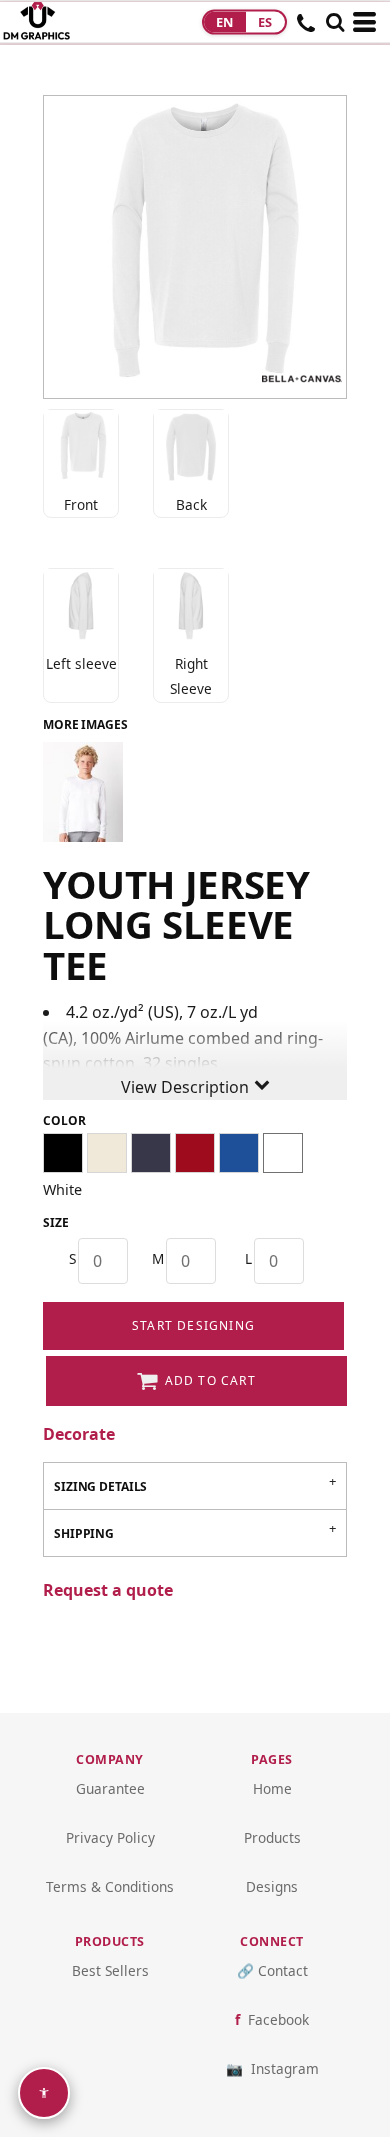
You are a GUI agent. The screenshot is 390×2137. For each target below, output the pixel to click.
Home (272, 1788)
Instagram (285, 2068)
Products (272, 1837)
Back (191, 504)
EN (225, 22)
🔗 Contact (272, 1970)
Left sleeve (81, 663)
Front (81, 504)
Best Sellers (110, 1970)
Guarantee (110, 1788)
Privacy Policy (110, 1837)
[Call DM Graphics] (306, 29)
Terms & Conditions (110, 1886)
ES (265, 22)
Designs (272, 1886)
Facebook (278, 2019)
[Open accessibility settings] (44, 2093)
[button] (335, 22)
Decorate (79, 1434)
